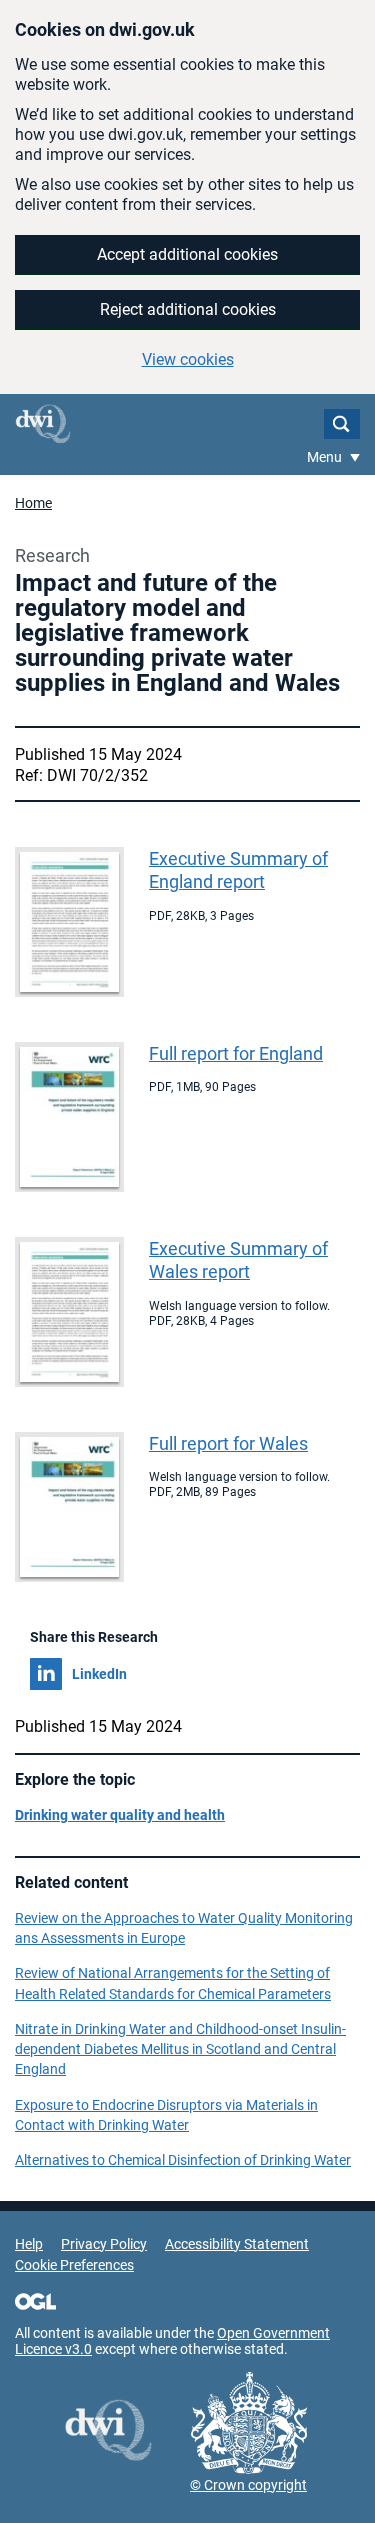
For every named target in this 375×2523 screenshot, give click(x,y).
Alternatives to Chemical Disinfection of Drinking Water (183, 2160)
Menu (326, 457)
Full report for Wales (228, 1443)
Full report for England (236, 1053)
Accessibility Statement (237, 2244)
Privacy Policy (104, 2244)
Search (342, 424)
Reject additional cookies (188, 309)
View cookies (188, 359)
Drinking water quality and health (120, 1815)
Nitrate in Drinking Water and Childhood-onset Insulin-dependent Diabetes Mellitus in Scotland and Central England (180, 2049)
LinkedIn (99, 1674)
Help (29, 2244)
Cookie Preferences (74, 2265)
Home (33, 503)
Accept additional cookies (187, 254)
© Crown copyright (248, 2485)
